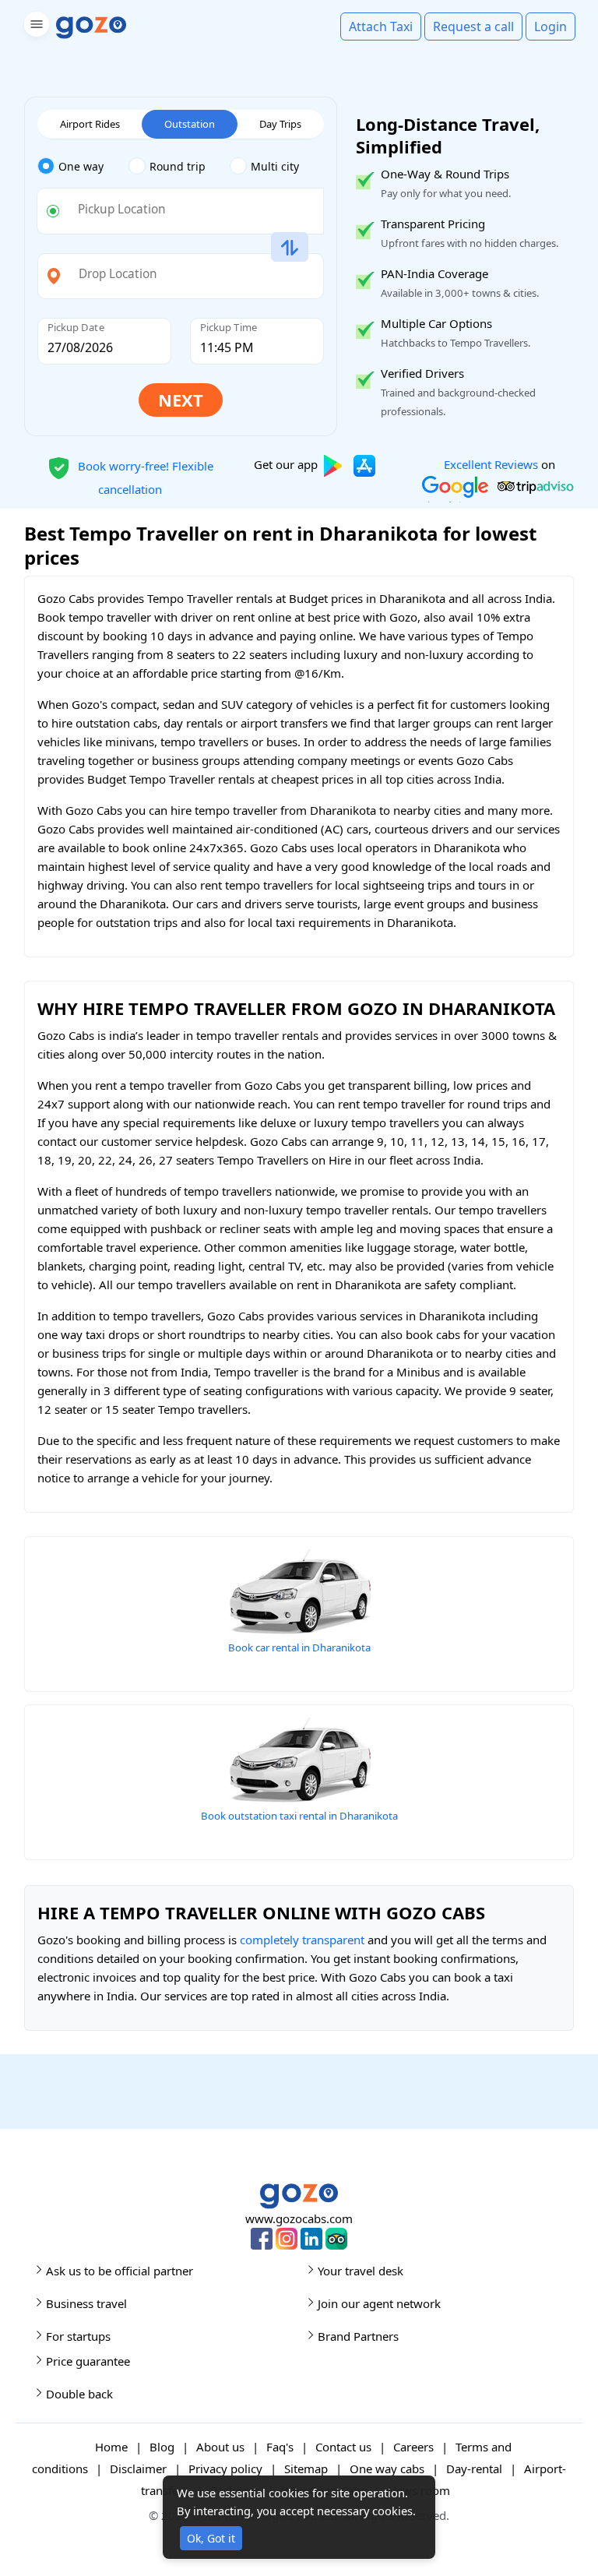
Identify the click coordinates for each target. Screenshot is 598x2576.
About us (220, 2447)
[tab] (83, 167)
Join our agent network (379, 2303)
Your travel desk (361, 2271)
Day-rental (474, 2469)
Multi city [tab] (275, 166)
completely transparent (302, 1940)
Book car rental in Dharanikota (299, 1647)
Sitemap (306, 2469)
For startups (78, 2336)
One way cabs (387, 2469)
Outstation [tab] (190, 124)
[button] (35, 27)
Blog (162, 2447)
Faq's (280, 2447)
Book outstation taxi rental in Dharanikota (299, 1816)
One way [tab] (81, 166)
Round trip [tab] (178, 166)
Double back (79, 2394)
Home (111, 2447)
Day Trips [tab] (280, 124)
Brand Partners (358, 2336)
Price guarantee (88, 2361)
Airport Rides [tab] (90, 124)
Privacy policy (225, 2469)
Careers (413, 2447)
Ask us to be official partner (120, 2271)
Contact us (343, 2447)
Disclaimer (138, 2469)
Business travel (86, 2303)
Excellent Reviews (491, 464)
